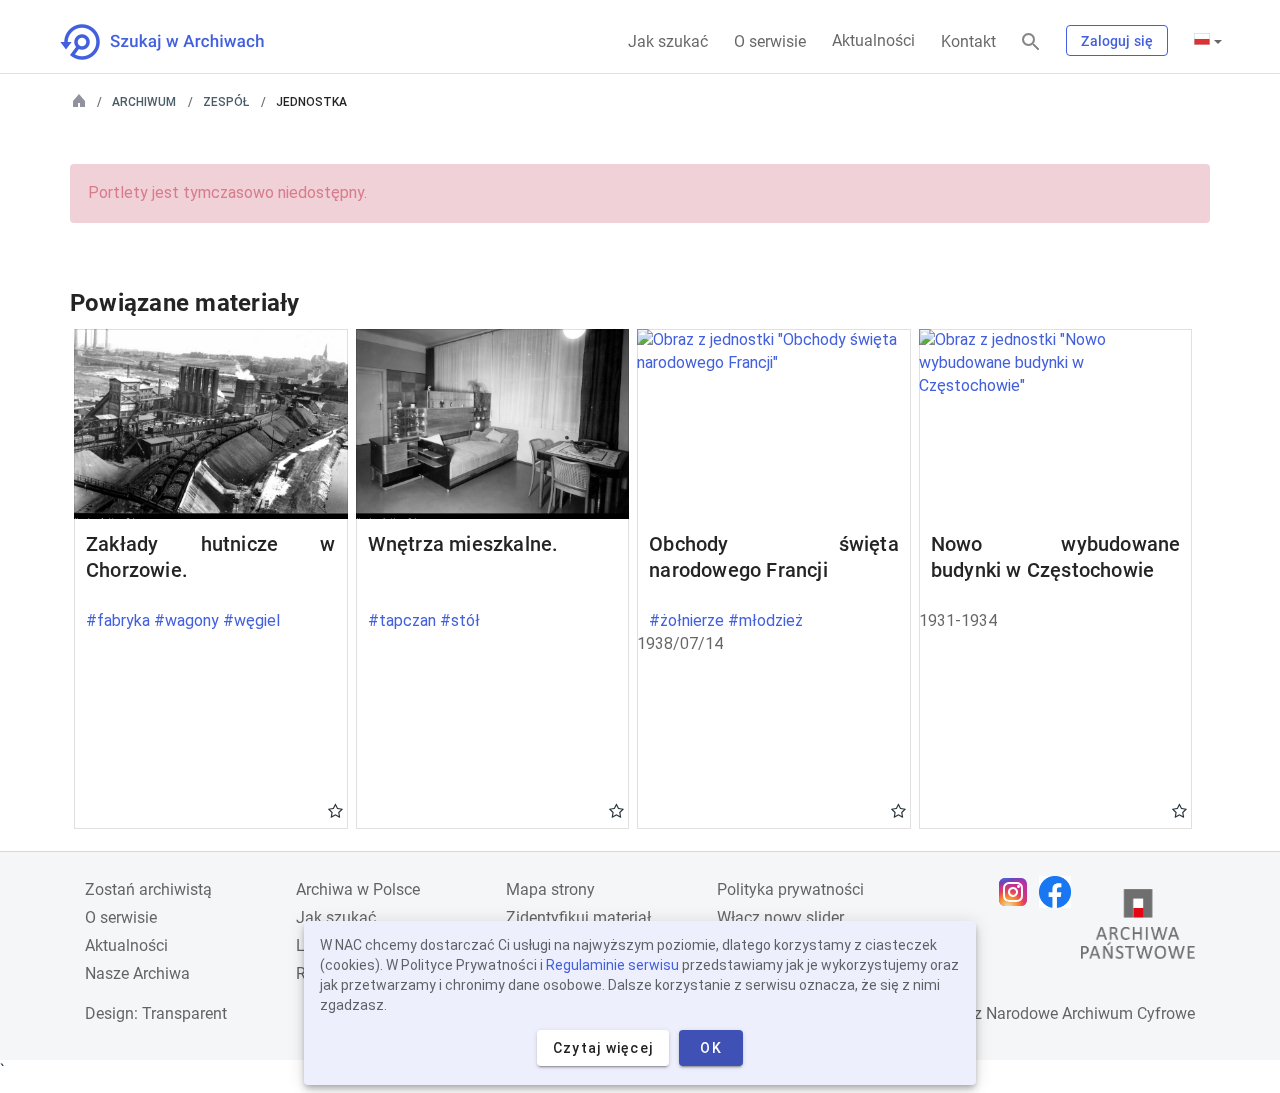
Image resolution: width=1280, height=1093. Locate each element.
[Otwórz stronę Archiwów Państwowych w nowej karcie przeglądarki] (1138, 929)
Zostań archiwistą (148, 889)
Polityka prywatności (790, 889)
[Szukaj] (1031, 42)
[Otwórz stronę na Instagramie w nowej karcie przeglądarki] (1018, 892)
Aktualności (873, 40)
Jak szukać (668, 41)
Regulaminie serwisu (612, 965)
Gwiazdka (335, 810)
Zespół (226, 102)
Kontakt (968, 41)
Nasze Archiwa (137, 973)
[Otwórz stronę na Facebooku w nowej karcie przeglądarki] (1060, 892)
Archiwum (144, 102)
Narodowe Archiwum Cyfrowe (1090, 1013)
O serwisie (770, 41)
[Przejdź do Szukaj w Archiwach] (180, 42)
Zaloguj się (1117, 41)
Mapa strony (550, 889)
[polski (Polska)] (1208, 41)
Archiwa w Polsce (358, 889)
